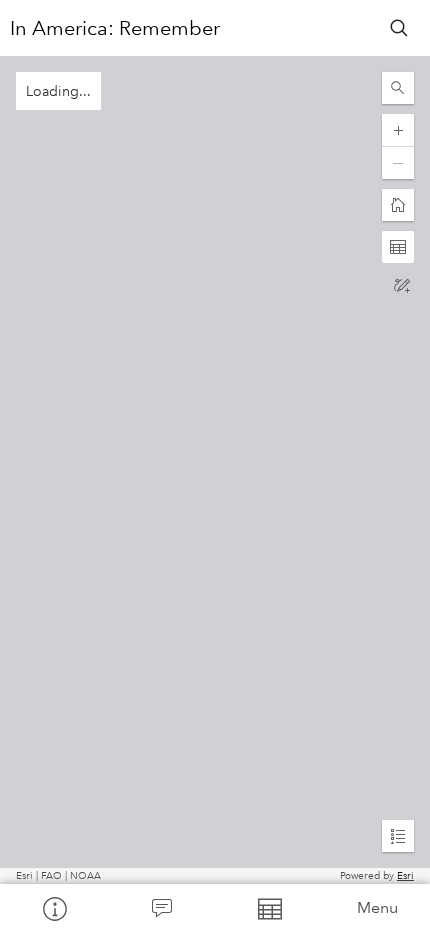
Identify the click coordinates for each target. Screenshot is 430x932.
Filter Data (269, 908)
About (54, 908)
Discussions (162, 908)
